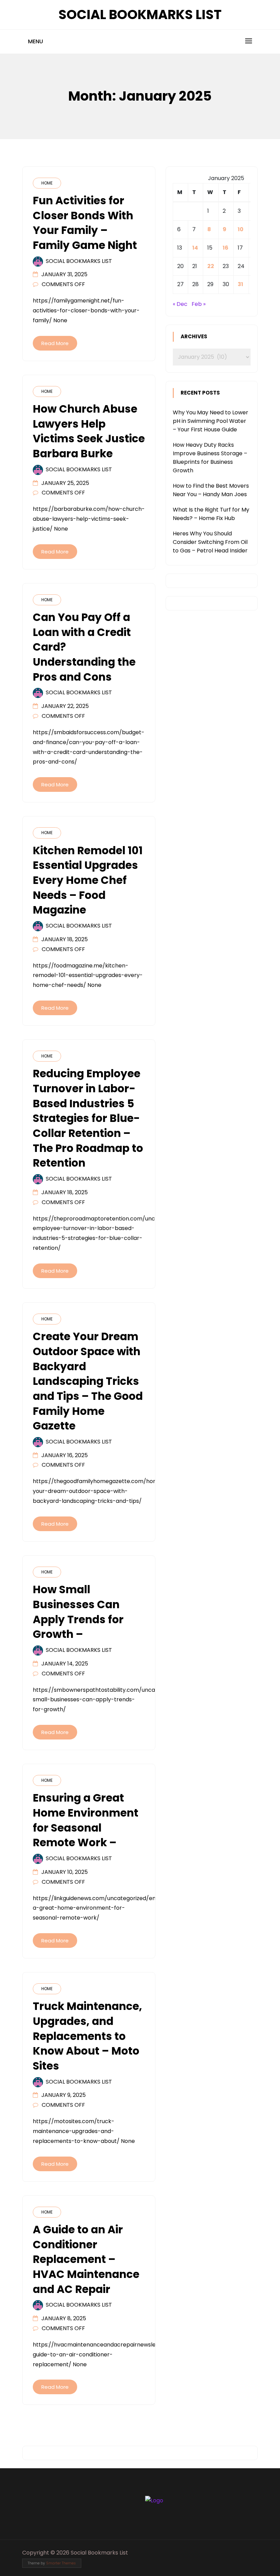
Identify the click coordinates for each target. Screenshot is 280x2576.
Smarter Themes (61, 2563)
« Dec (180, 304)
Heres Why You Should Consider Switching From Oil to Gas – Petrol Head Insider (210, 542)
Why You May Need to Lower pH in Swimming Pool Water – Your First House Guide (211, 421)
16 (226, 248)
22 (211, 266)
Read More (55, 343)
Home (47, 183)
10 (241, 229)
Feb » (199, 304)
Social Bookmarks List (140, 14)
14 (195, 248)
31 (240, 284)
